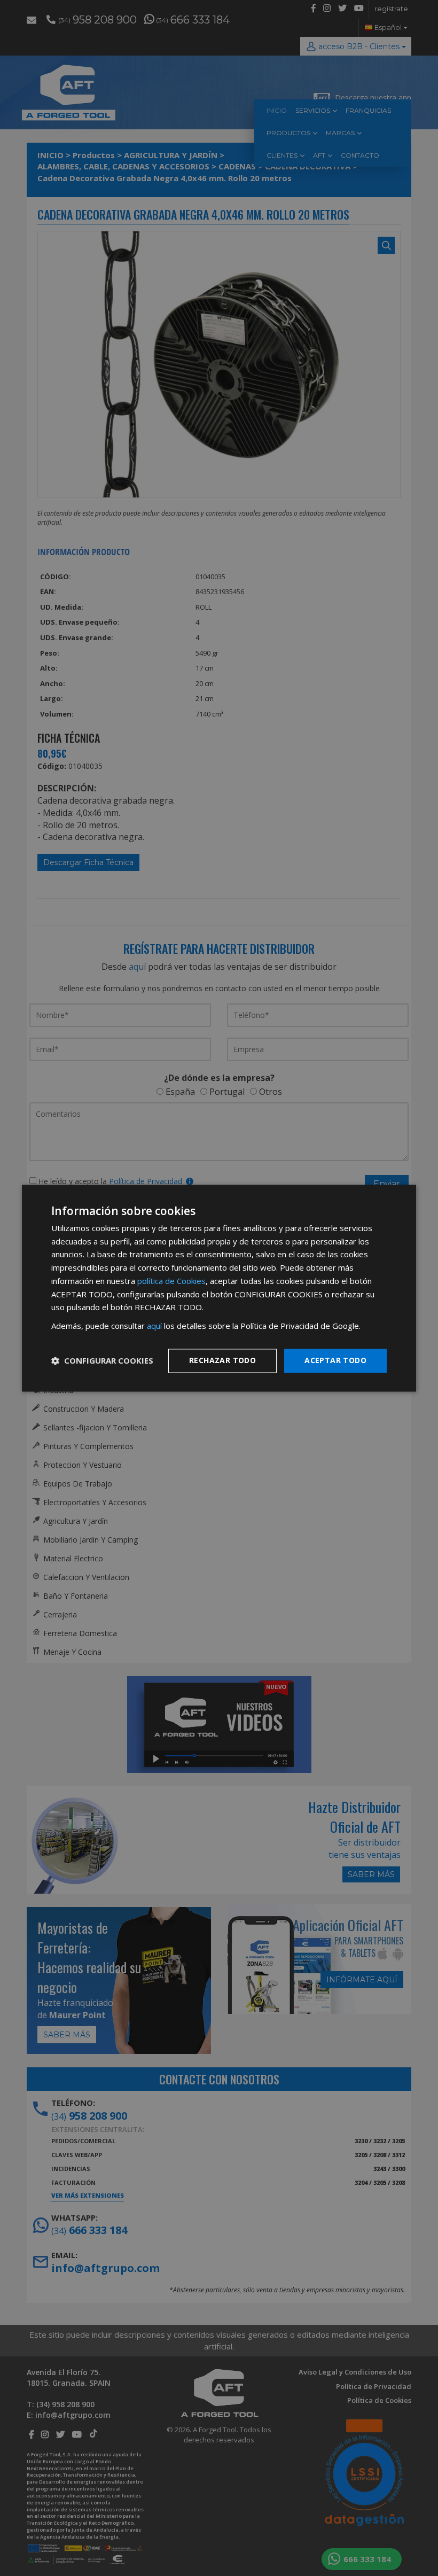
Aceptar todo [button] (335, 1360)
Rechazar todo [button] (222, 1360)
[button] (102, 1361)
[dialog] (219, 1288)
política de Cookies (171, 1281)
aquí (154, 1326)
